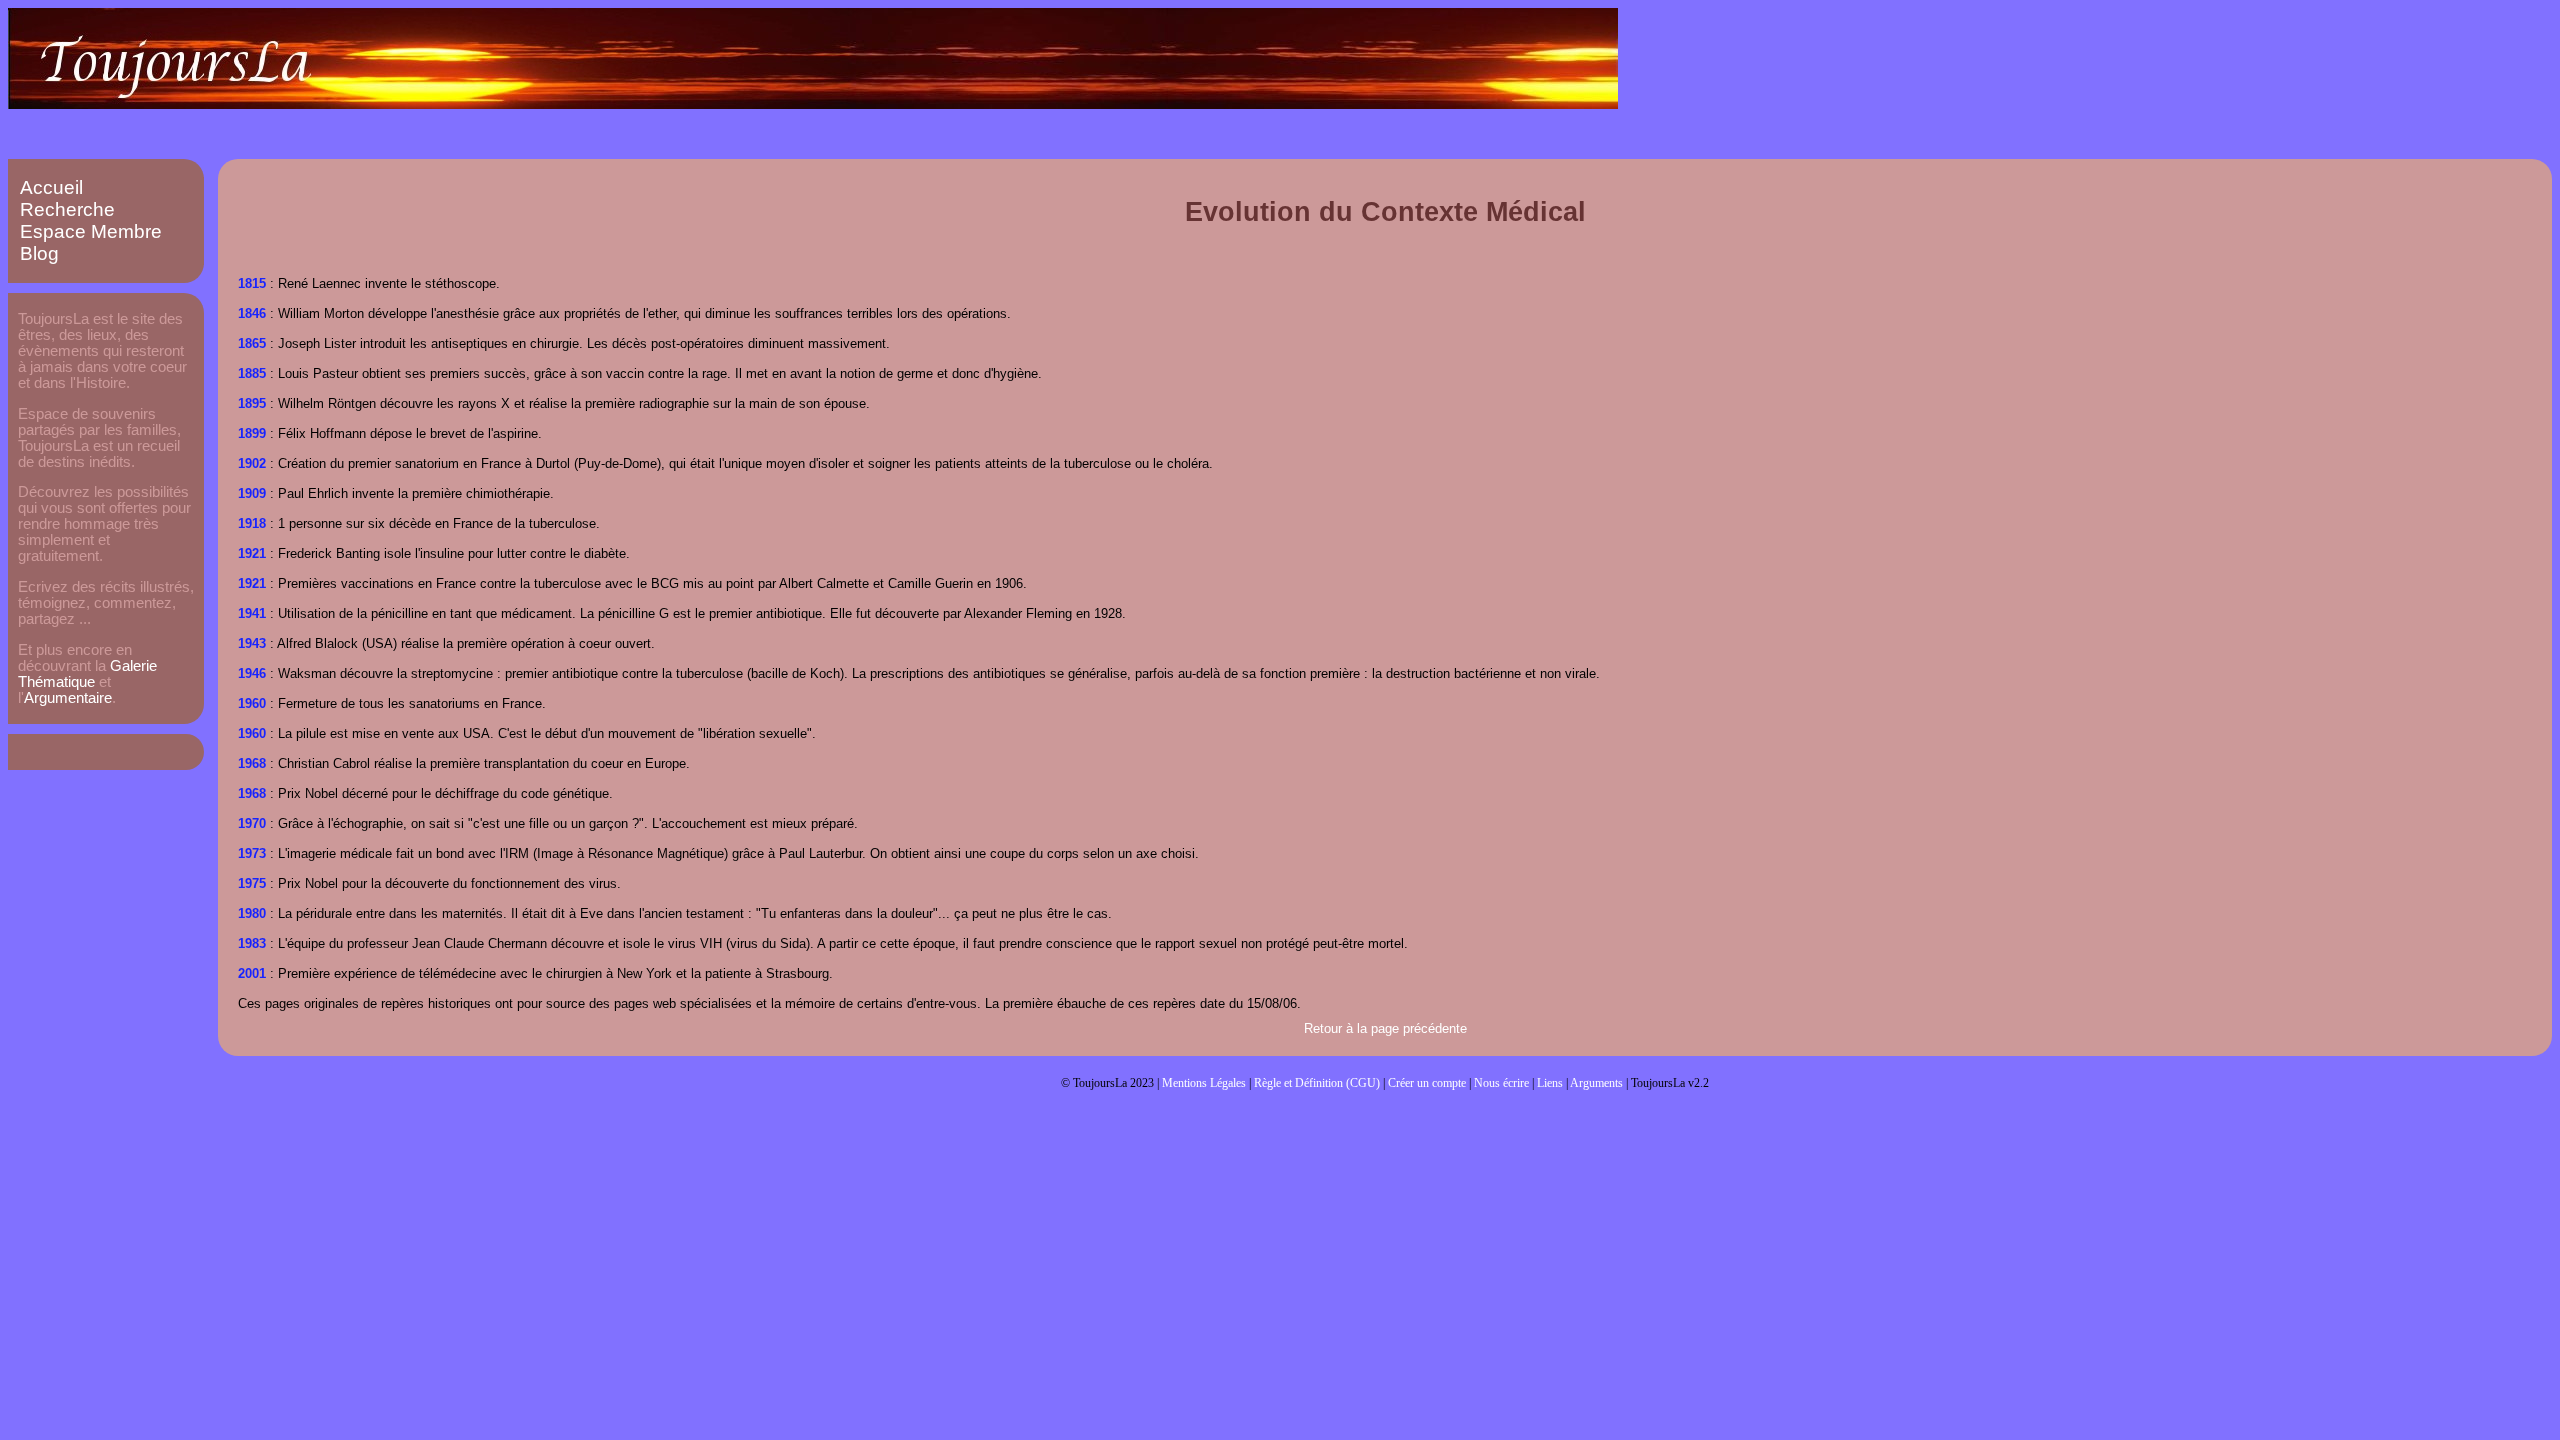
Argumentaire (68, 698)
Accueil (51, 187)
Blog (39, 253)
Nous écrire (1501, 1083)
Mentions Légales (1204, 1083)
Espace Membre (91, 231)
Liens (1550, 1083)
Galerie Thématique (87, 674)
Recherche (67, 209)
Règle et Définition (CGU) (1317, 1083)
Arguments (1596, 1083)
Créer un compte (1427, 1083)
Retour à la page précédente (1385, 1028)
